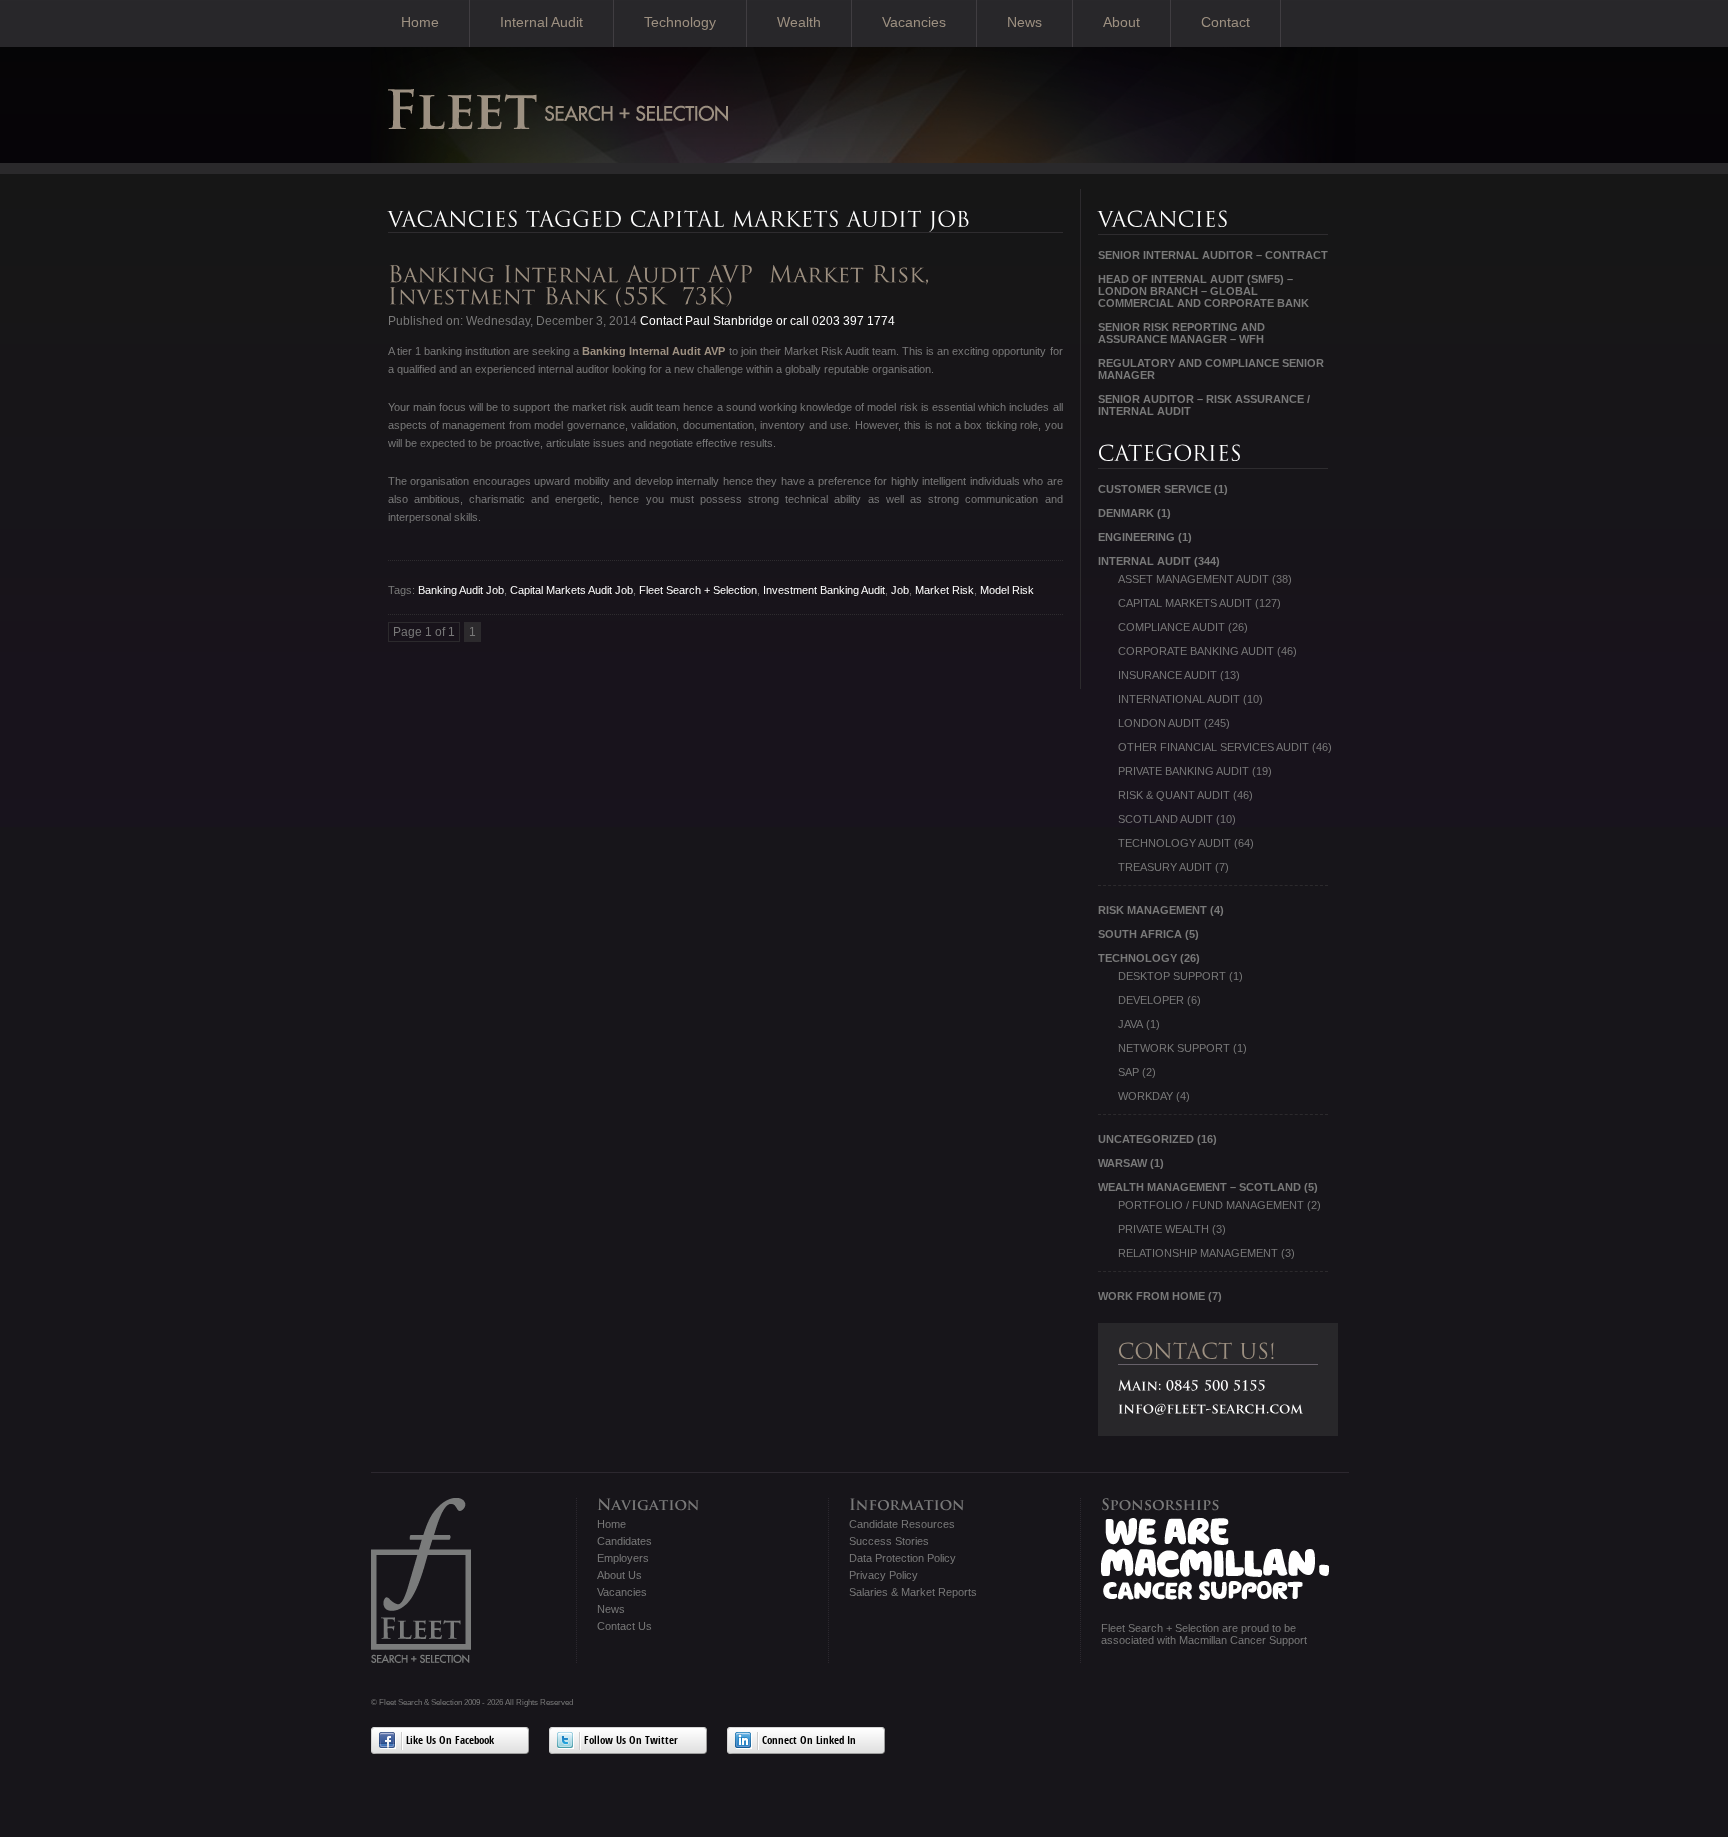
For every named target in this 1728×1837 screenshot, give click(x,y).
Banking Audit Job (461, 590)
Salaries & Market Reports (913, 1592)
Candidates (624, 1541)
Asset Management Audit (1193, 579)
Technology (680, 22)
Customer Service (1154, 489)
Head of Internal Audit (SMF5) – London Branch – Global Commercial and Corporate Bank (1203, 291)
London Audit (1159, 723)
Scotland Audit (1165, 819)
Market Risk (944, 590)
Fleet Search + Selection (698, 590)
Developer (1151, 1000)
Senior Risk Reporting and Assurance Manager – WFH (1181, 333)
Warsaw (1122, 1163)
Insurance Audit (1167, 675)
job (900, 590)
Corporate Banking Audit (1196, 651)
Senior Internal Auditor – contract (1213, 255)
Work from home (1151, 1296)
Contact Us (624, 1626)
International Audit (1179, 699)
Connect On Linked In (809, 1741)
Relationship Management (1198, 1253)
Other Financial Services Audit (1213, 747)
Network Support (1174, 1048)
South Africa (1140, 934)
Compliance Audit (1171, 627)
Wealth (799, 22)
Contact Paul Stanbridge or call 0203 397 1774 (766, 321)
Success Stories (889, 1541)
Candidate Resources (902, 1524)
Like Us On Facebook (450, 1741)
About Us (619, 1575)
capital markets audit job (571, 590)
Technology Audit (1174, 843)
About (1121, 22)
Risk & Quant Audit (1174, 795)
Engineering (1136, 537)
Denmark (1126, 513)
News (1024, 22)
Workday (1145, 1096)
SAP (1128, 1072)
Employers (623, 1558)
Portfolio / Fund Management (1211, 1205)
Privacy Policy (883, 1575)
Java (1130, 1024)
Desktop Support (1172, 976)
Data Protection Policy (902, 1558)
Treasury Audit (1165, 867)
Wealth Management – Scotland (1199, 1187)
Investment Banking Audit (824, 590)
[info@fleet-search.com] (1211, 1408)
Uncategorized (1146, 1139)
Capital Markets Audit (1185, 603)
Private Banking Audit (1183, 771)
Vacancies (914, 22)
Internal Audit (541, 22)
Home (420, 22)
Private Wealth (1163, 1229)
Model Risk (1007, 590)
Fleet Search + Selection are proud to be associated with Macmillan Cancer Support (1204, 1634)
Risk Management (1152, 910)
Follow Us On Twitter (631, 1741)
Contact (1225, 22)
